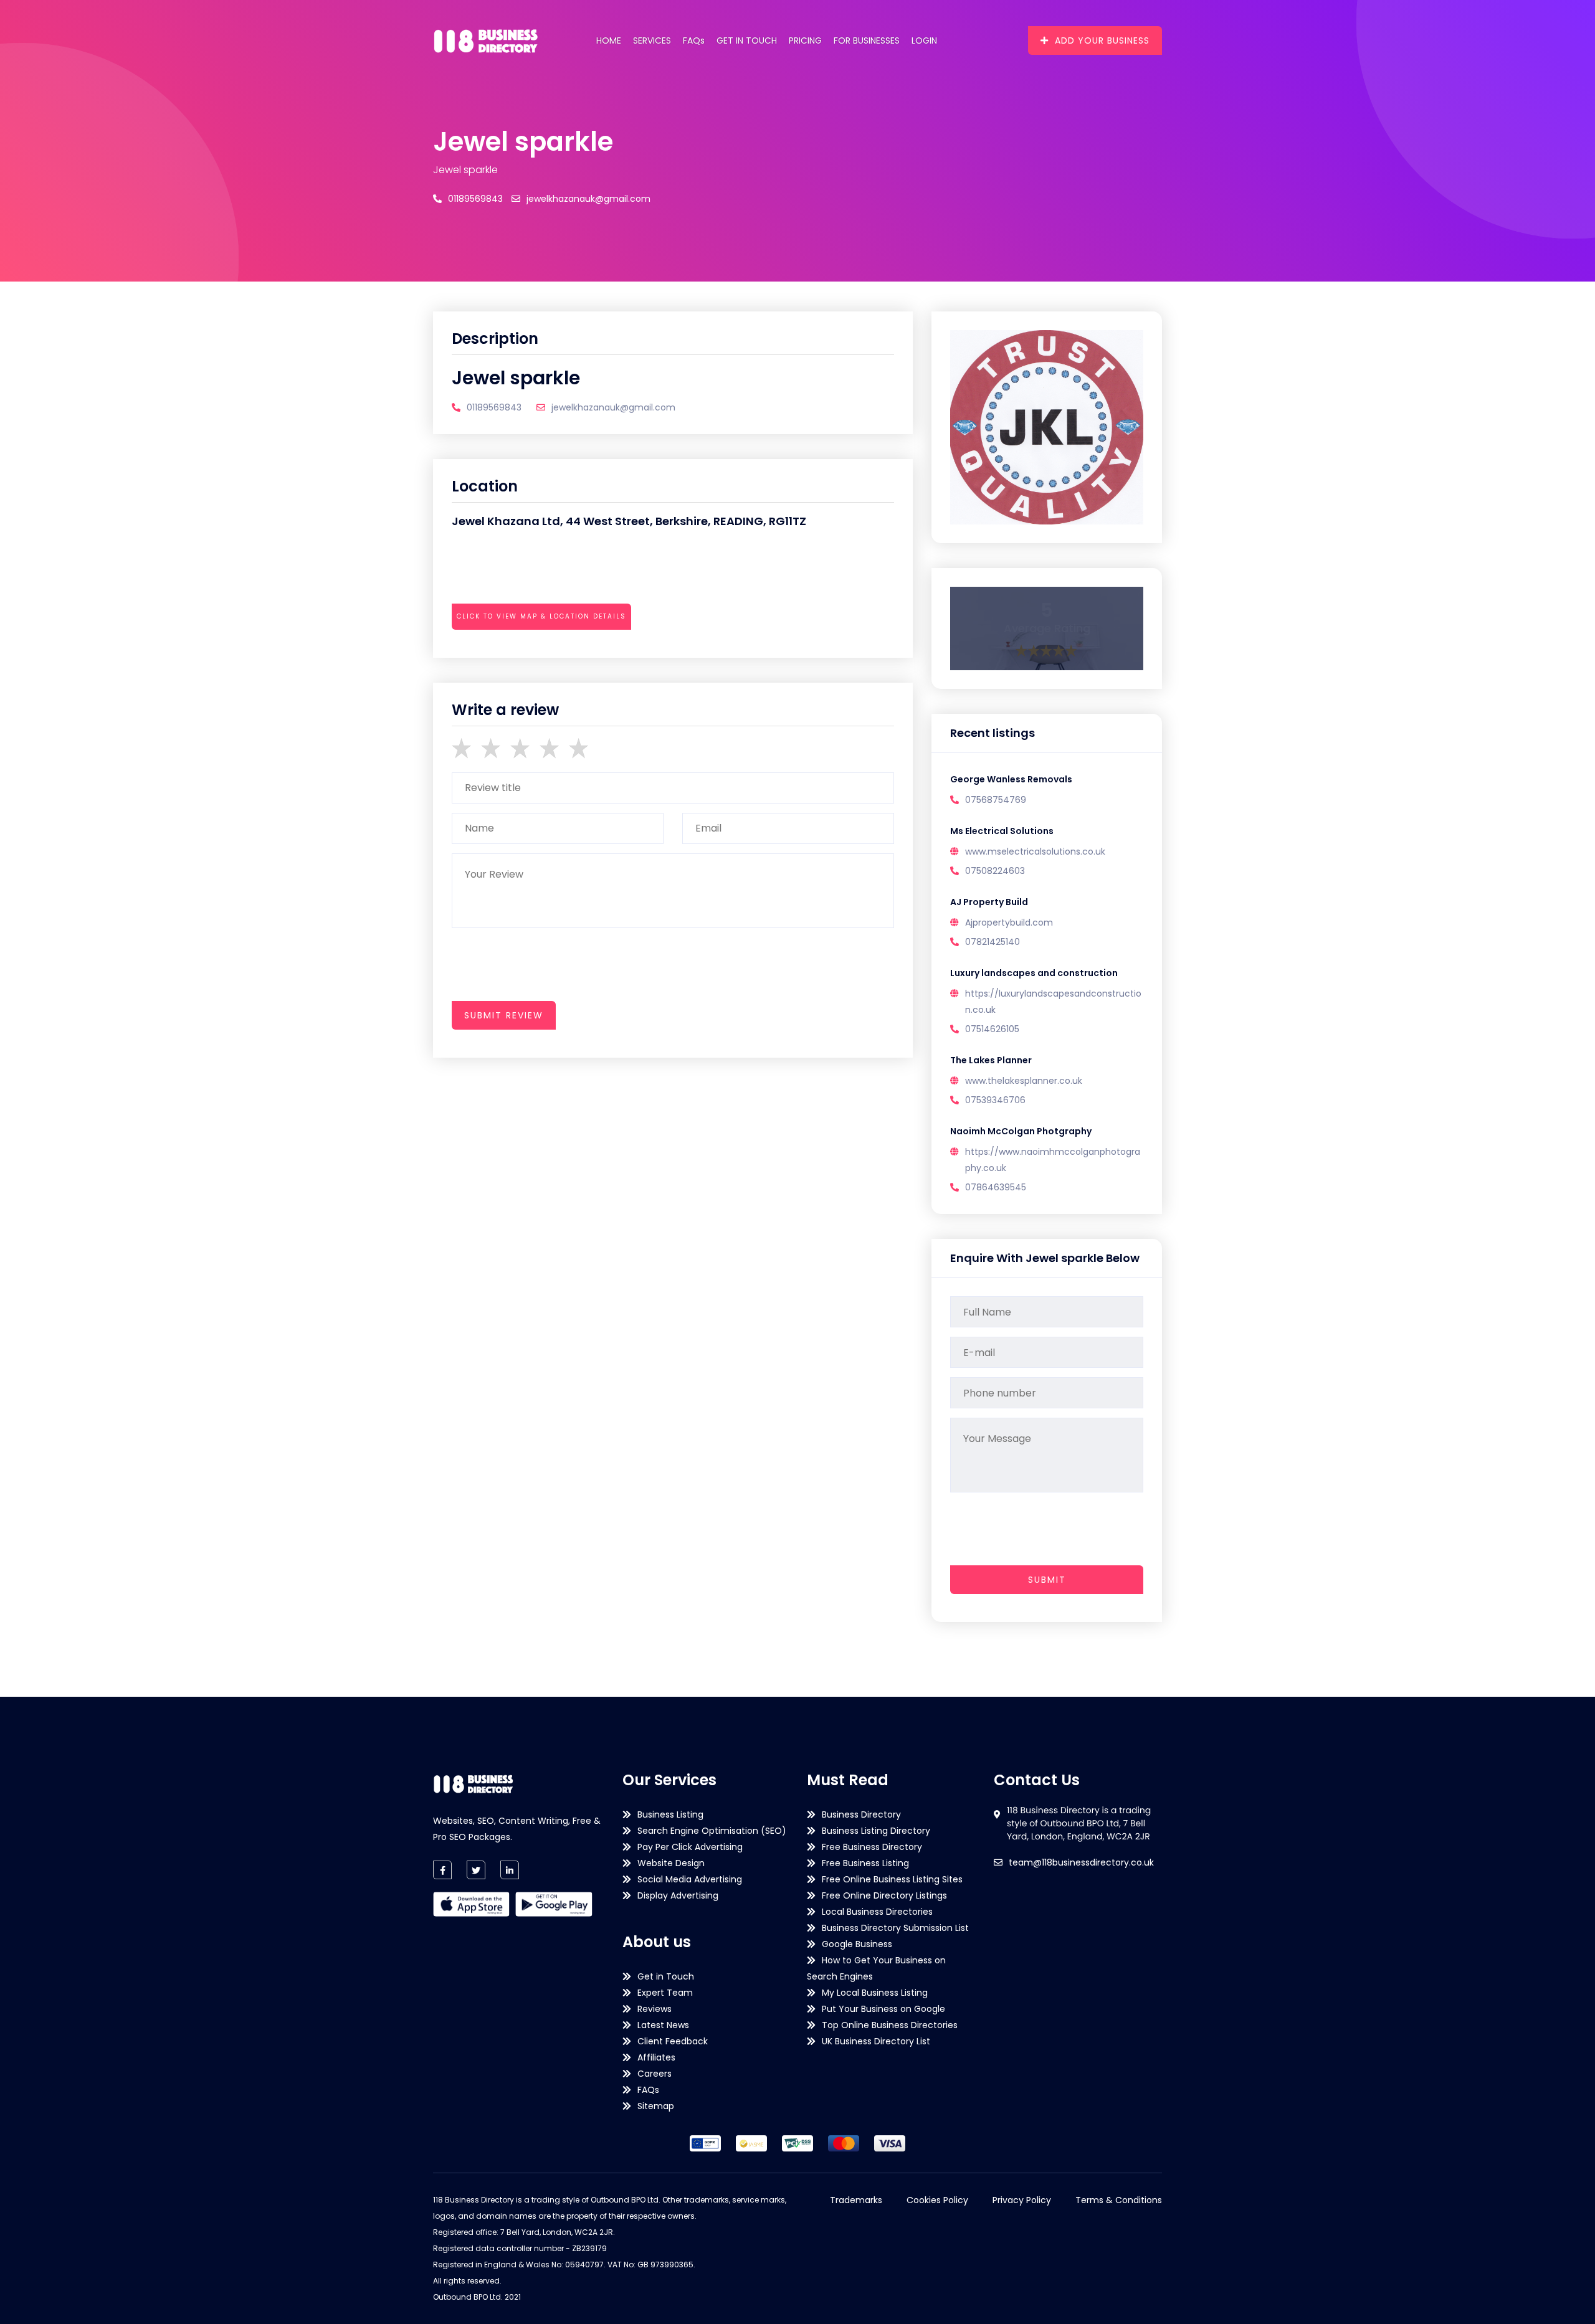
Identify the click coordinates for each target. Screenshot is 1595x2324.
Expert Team (665, 1993)
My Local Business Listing (875, 1993)
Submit (1047, 1580)
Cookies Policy (937, 2200)
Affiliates (656, 2057)
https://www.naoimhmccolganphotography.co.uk (1053, 1160)
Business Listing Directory (876, 1831)
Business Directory (861, 1814)
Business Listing (670, 1814)
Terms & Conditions (1119, 2200)
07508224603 (995, 871)
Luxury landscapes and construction (1034, 973)
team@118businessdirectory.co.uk (1081, 1862)
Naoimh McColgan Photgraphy (1021, 1131)
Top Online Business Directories (890, 2025)
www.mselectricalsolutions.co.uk (1035, 851)
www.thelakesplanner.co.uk (1024, 1081)
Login (924, 40)
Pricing (805, 40)
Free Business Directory (872, 1847)
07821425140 (993, 942)
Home (609, 40)
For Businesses (867, 40)
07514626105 (992, 1029)
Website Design (671, 1863)
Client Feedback (673, 2041)
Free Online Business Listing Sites (892, 1879)
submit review (504, 1015)
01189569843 (475, 199)
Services (652, 40)
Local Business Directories (877, 1912)
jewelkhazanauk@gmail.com (588, 199)
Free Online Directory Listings (884, 1895)
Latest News (663, 2025)
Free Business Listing (865, 1863)
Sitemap (656, 2106)
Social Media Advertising (690, 1879)
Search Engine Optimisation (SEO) (712, 1831)
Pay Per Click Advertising (690, 1847)
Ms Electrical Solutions (1002, 831)
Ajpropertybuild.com (1009, 922)
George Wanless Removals (1011, 779)
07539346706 (995, 1100)
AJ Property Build (989, 902)
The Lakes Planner (991, 1060)
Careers (655, 2074)
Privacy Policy (1022, 2200)
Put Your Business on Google (883, 2009)
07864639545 (996, 1187)
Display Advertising (678, 1895)
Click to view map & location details (541, 616)
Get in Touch (747, 40)
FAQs (694, 40)
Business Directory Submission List (895, 1928)
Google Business (857, 1944)
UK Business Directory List (876, 2041)
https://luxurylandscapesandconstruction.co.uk (1053, 1002)
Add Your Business (1102, 40)
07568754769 (996, 800)
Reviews (655, 2009)
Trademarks (856, 2200)
